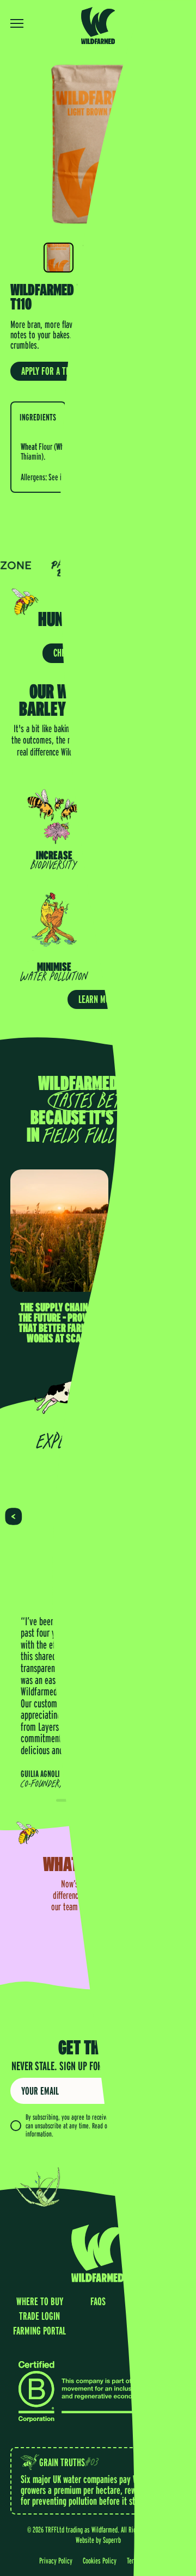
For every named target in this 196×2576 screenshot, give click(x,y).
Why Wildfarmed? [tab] (98, 417)
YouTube (157, 2316)
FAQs (98, 2301)
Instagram (157, 2301)
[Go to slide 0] (65, 1800)
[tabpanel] (98, 462)
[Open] (22, 23)
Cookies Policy (100, 2560)
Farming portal (39, 2331)
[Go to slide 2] (109, 1800)
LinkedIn (156, 2331)
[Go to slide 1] (87, 1800)
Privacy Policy (130, 2126)
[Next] (182, 1517)
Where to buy (40, 2301)
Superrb (112, 2540)
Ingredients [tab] (38, 417)
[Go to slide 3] (131, 1800)
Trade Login (163, 23)
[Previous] (13, 1517)
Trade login (39, 2316)
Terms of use (142, 2560)
